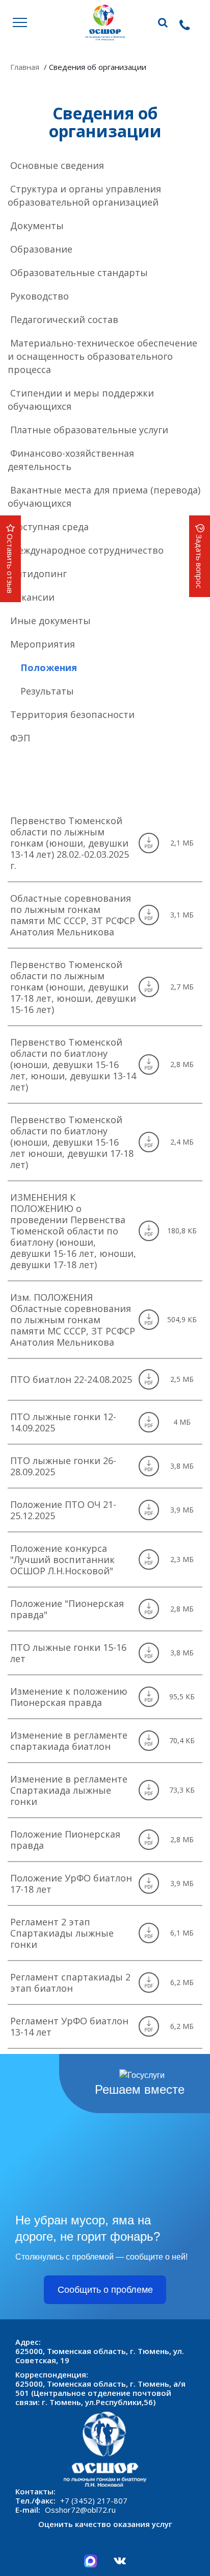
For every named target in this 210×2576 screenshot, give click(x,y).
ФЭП (20, 738)
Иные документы (50, 621)
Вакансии (32, 597)
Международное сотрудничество (87, 550)
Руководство (40, 296)
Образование (41, 249)
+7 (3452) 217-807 (94, 2500)
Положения (49, 667)
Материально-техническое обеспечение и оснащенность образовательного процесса (102, 356)
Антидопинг (38, 574)
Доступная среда (49, 527)
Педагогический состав (64, 319)
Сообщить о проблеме (105, 2290)
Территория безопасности (72, 714)
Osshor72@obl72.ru (80, 2510)
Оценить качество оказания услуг (105, 2524)
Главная (25, 67)
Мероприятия (43, 644)
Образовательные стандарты (79, 273)
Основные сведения (57, 165)
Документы (37, 226)
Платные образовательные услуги (89, 430)
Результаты (47, 691)
